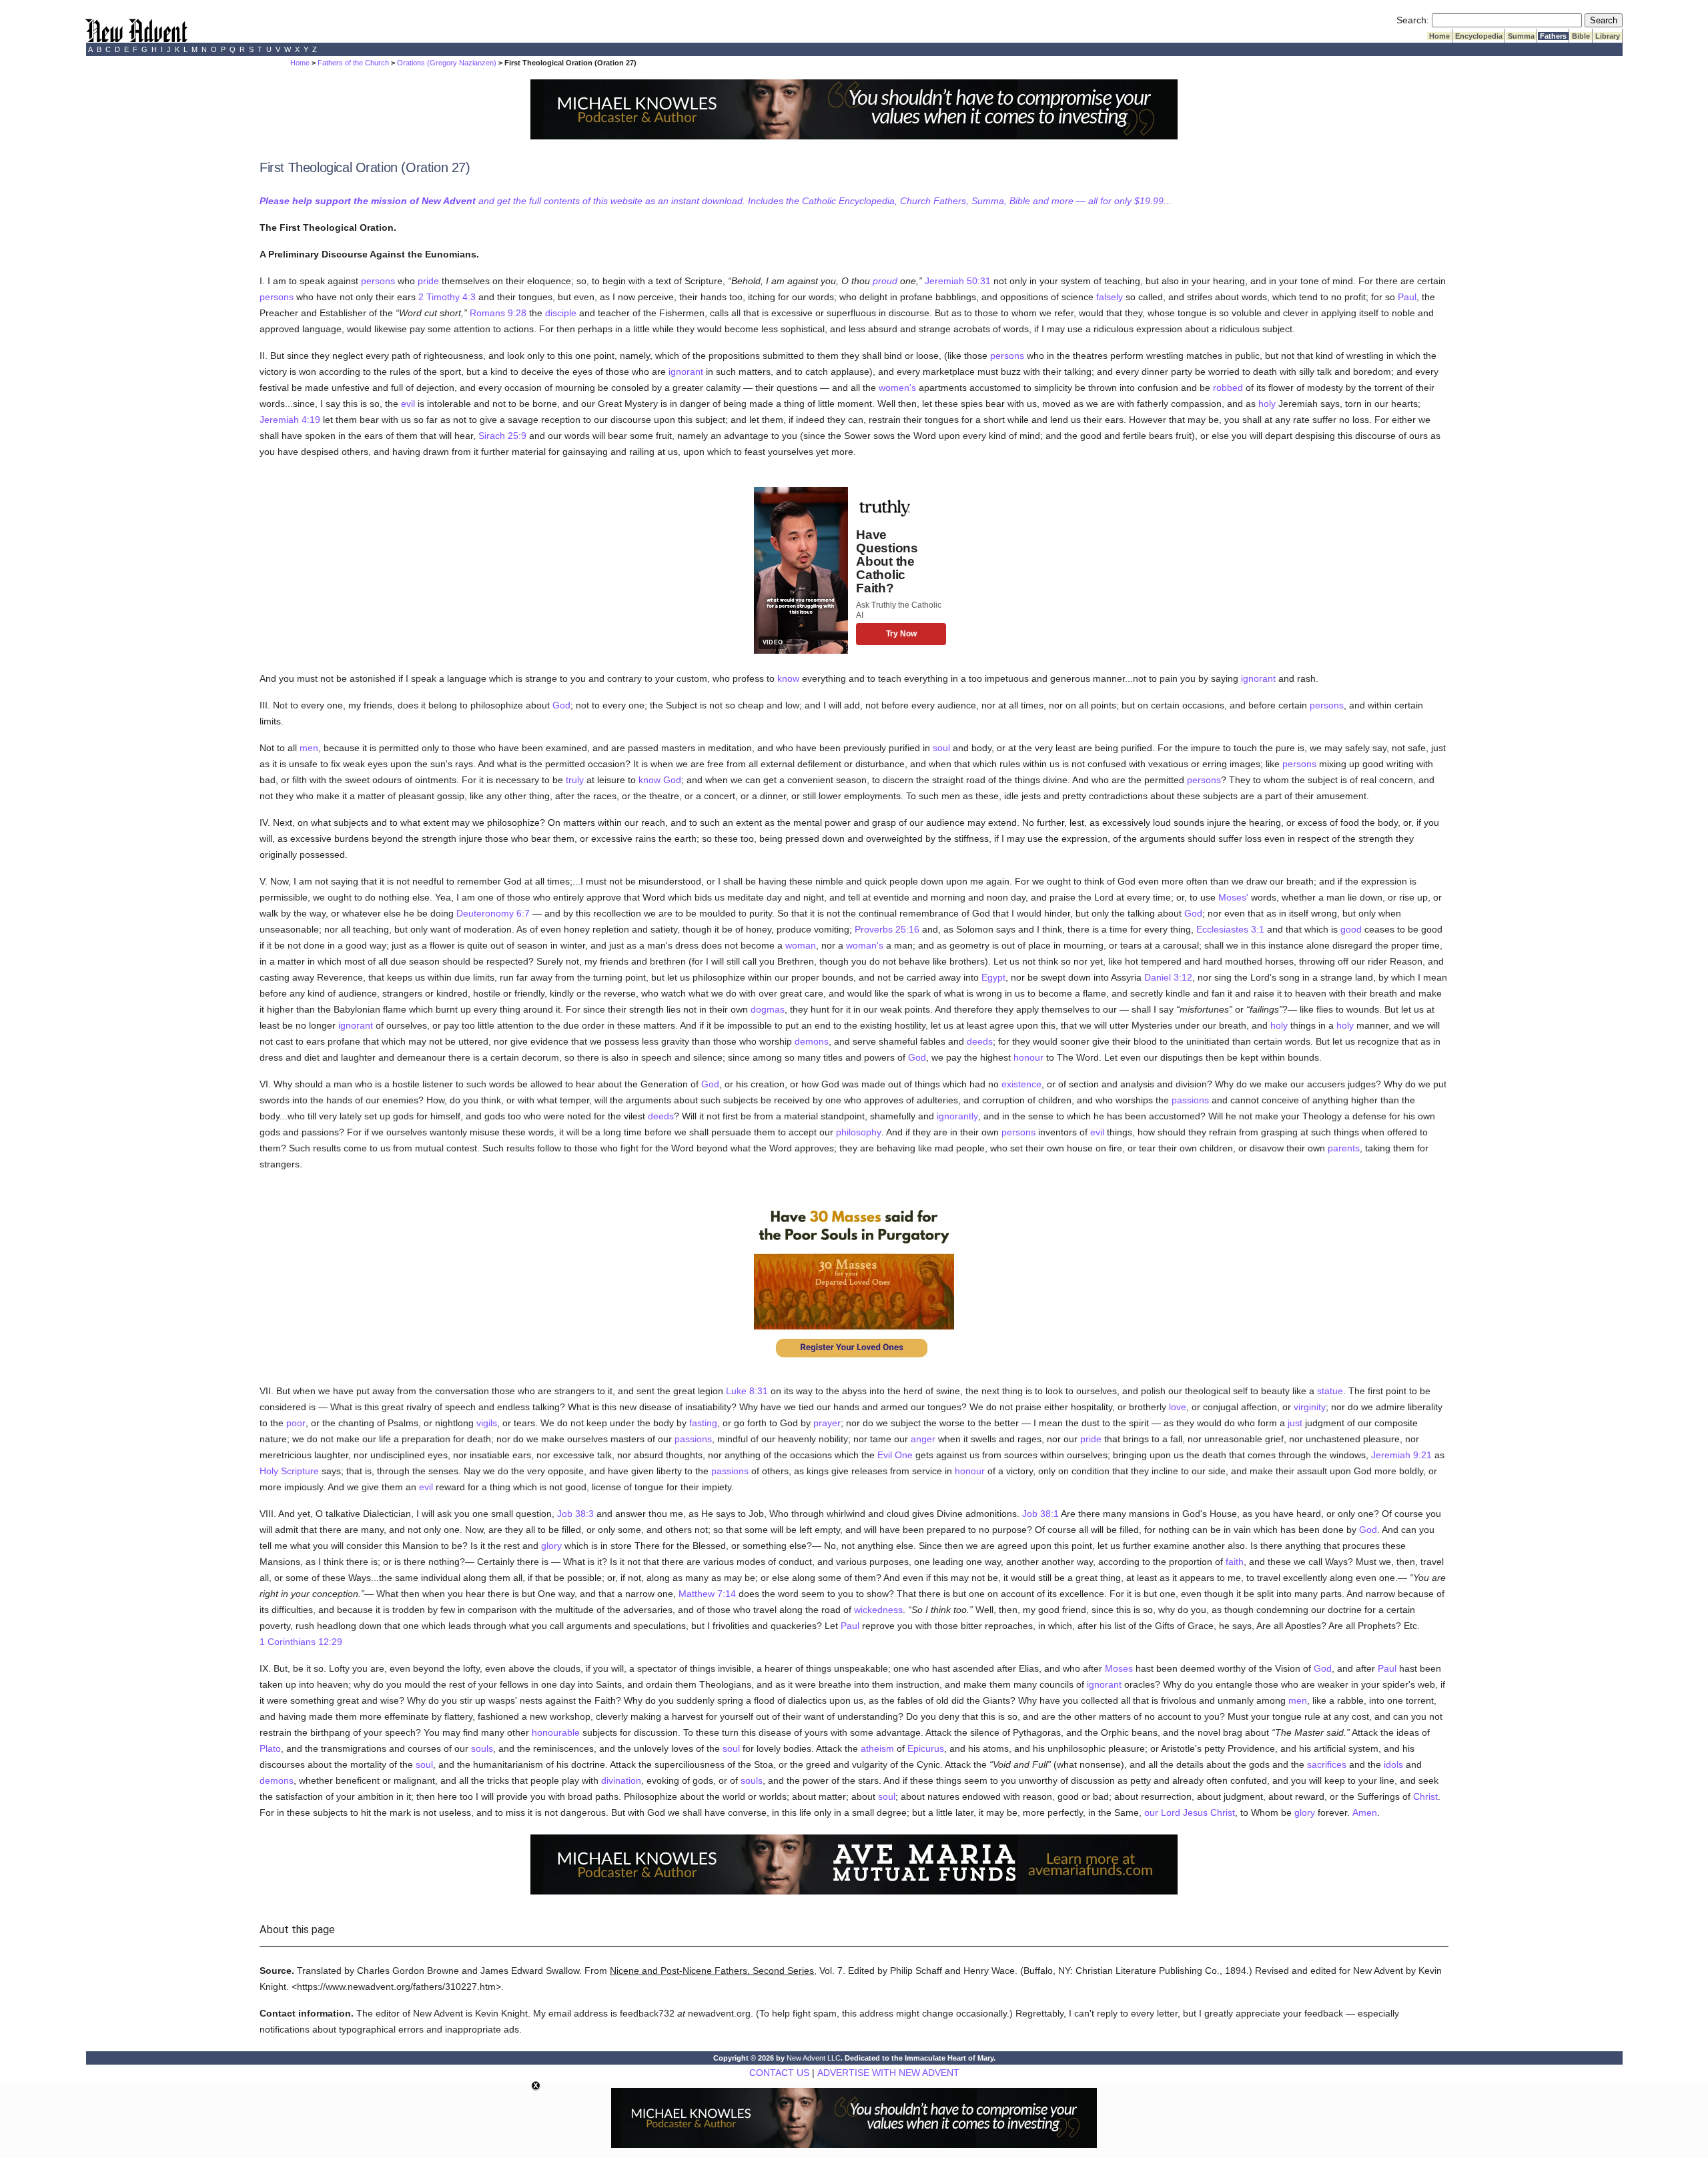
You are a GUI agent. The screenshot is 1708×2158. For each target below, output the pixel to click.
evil (408, 404)
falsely (1110, 297)
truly (575, 780)
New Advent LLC (814, 2058)
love (1178, 1407)
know (788, 678)
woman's (865, 945)
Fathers (1553, 36)
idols (1393, 1764)
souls (482, 1748)
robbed (1228, 388)
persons (378, 281)
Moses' (1233, 897)
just (1295, 1423)
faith (1235, 1562)
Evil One (895, 1455)
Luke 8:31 (747, 1391)
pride (428, 281)
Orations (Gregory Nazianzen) (447, 63)
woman (801, 945)
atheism (877, 1748)
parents (1344, 1148)
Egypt (993, 977)
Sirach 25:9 (502, 436)
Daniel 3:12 (1168, 977)
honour (1028, 1057)
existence (1021, 1084)
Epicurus (926, 1748)
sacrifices (1327, 1764)
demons (812, 1041)
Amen (1365, 1812)
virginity (1310, 1407)
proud (885, 281)
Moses (1119, 1668)
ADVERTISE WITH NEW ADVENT (888, 2073)
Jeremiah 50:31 (958, 281)
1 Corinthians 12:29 (301, 1642)
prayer (827, 1423)
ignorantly (957, 1116)
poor (296, 1423)
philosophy (859, 1132)
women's (897, 388)
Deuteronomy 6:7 (493, 913)
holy (1267, 404)
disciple (561, 313)
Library (1608, 36)
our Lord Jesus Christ (1190, 1812)
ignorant (686, 372)
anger (923, 1439)
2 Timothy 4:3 (447, 297)
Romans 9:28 (498, 313)
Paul (1407, 297)
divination (621, 1780)
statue (1330, 1391)
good (1351, 929)
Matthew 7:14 (707, 1594)
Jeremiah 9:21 (1401, 1455)
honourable (556, 1732)
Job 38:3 (575, 1514)
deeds (980, 1041)
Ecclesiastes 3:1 (1230, 929)
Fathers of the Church (353, 63)
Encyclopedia (1479, 36)
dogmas (768, 1009)
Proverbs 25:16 (887, 929)
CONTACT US (779, 2073)
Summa (1521, 36)
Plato (270, 1748)
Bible (1581, 36)
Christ (1425, 1796)
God (561, 705)
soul (941, 748)
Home (1439, 36)
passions (1190, 1100)
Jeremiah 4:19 (290, 420)
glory (551, 1546)
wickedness (878, 1610)
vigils (487, 1423)
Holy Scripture (289, 1471)
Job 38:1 (1040, 1514)
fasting (703, 1423)
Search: (1413, 20)
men (309, 748)
